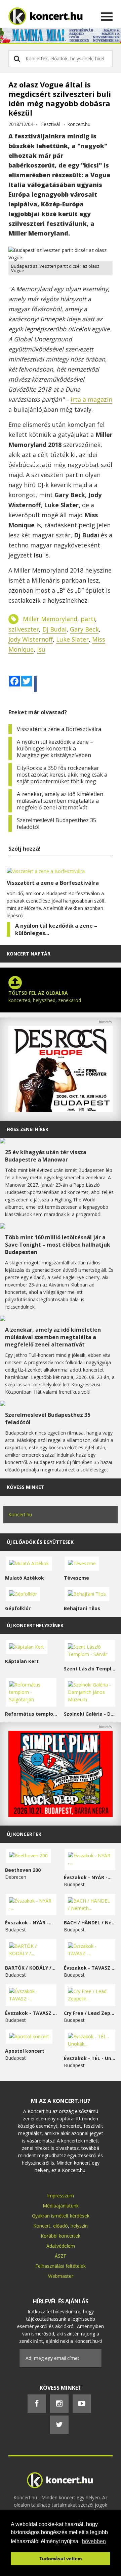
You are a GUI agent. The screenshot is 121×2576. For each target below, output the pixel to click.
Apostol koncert (25, 2051)
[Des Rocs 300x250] (61, 1110)
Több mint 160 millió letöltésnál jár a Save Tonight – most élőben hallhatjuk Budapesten (58, 1245)
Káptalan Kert (22, 1661)
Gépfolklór (18, 1608)
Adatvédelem (61, 2246)
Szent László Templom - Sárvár (90, 1669)
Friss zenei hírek (28, 1129)
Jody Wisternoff (31, 639)
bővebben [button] (94, 2541)
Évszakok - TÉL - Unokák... (90, 2058)
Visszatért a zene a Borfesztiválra (59, 729)
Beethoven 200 (23, 1870)
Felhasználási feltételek (61, 2266)
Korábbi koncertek (61, 2236)
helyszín (79, 2226)
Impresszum (61, 2196)
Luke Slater (72, 639)
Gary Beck (84, 629)
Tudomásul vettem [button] (61, 2559)
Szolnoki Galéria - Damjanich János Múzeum (90, 1714)
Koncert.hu (20, 1514)
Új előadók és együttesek (40, 1542)
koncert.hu (79, 124)
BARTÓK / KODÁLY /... (30, 1968)
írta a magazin (91, 399)
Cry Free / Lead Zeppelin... (90, 2013)
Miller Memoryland (50, 619)
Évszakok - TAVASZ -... (90, 1968)
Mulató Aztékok (25, 1578)
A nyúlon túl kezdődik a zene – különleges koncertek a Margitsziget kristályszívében (55, 748)
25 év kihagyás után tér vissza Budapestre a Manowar (46, 1156)
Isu (41, 649)
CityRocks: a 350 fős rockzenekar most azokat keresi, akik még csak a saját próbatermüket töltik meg (62, 775)
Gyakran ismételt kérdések (61, 2216)
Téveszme (76, 1578)
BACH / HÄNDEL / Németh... (90, 1923)
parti (88, 619)
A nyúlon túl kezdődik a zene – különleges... (56, 929)
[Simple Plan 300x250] (61, 1815)
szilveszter (24, 629)
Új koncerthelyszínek (35, 1625)
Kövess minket (26, 1487)
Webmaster (61, 2276)
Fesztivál (50, 124)
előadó (61, 2226)
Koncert (42, 2226)
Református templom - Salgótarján (31, 1714)
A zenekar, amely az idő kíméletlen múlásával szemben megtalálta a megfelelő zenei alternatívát (60, 801)
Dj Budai (54, 629)
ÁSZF (61, 2256)
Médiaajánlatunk (61, 2206)
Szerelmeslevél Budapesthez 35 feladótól (56, 823)
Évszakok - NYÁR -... (88, 1877)
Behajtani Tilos (82, 1608)
